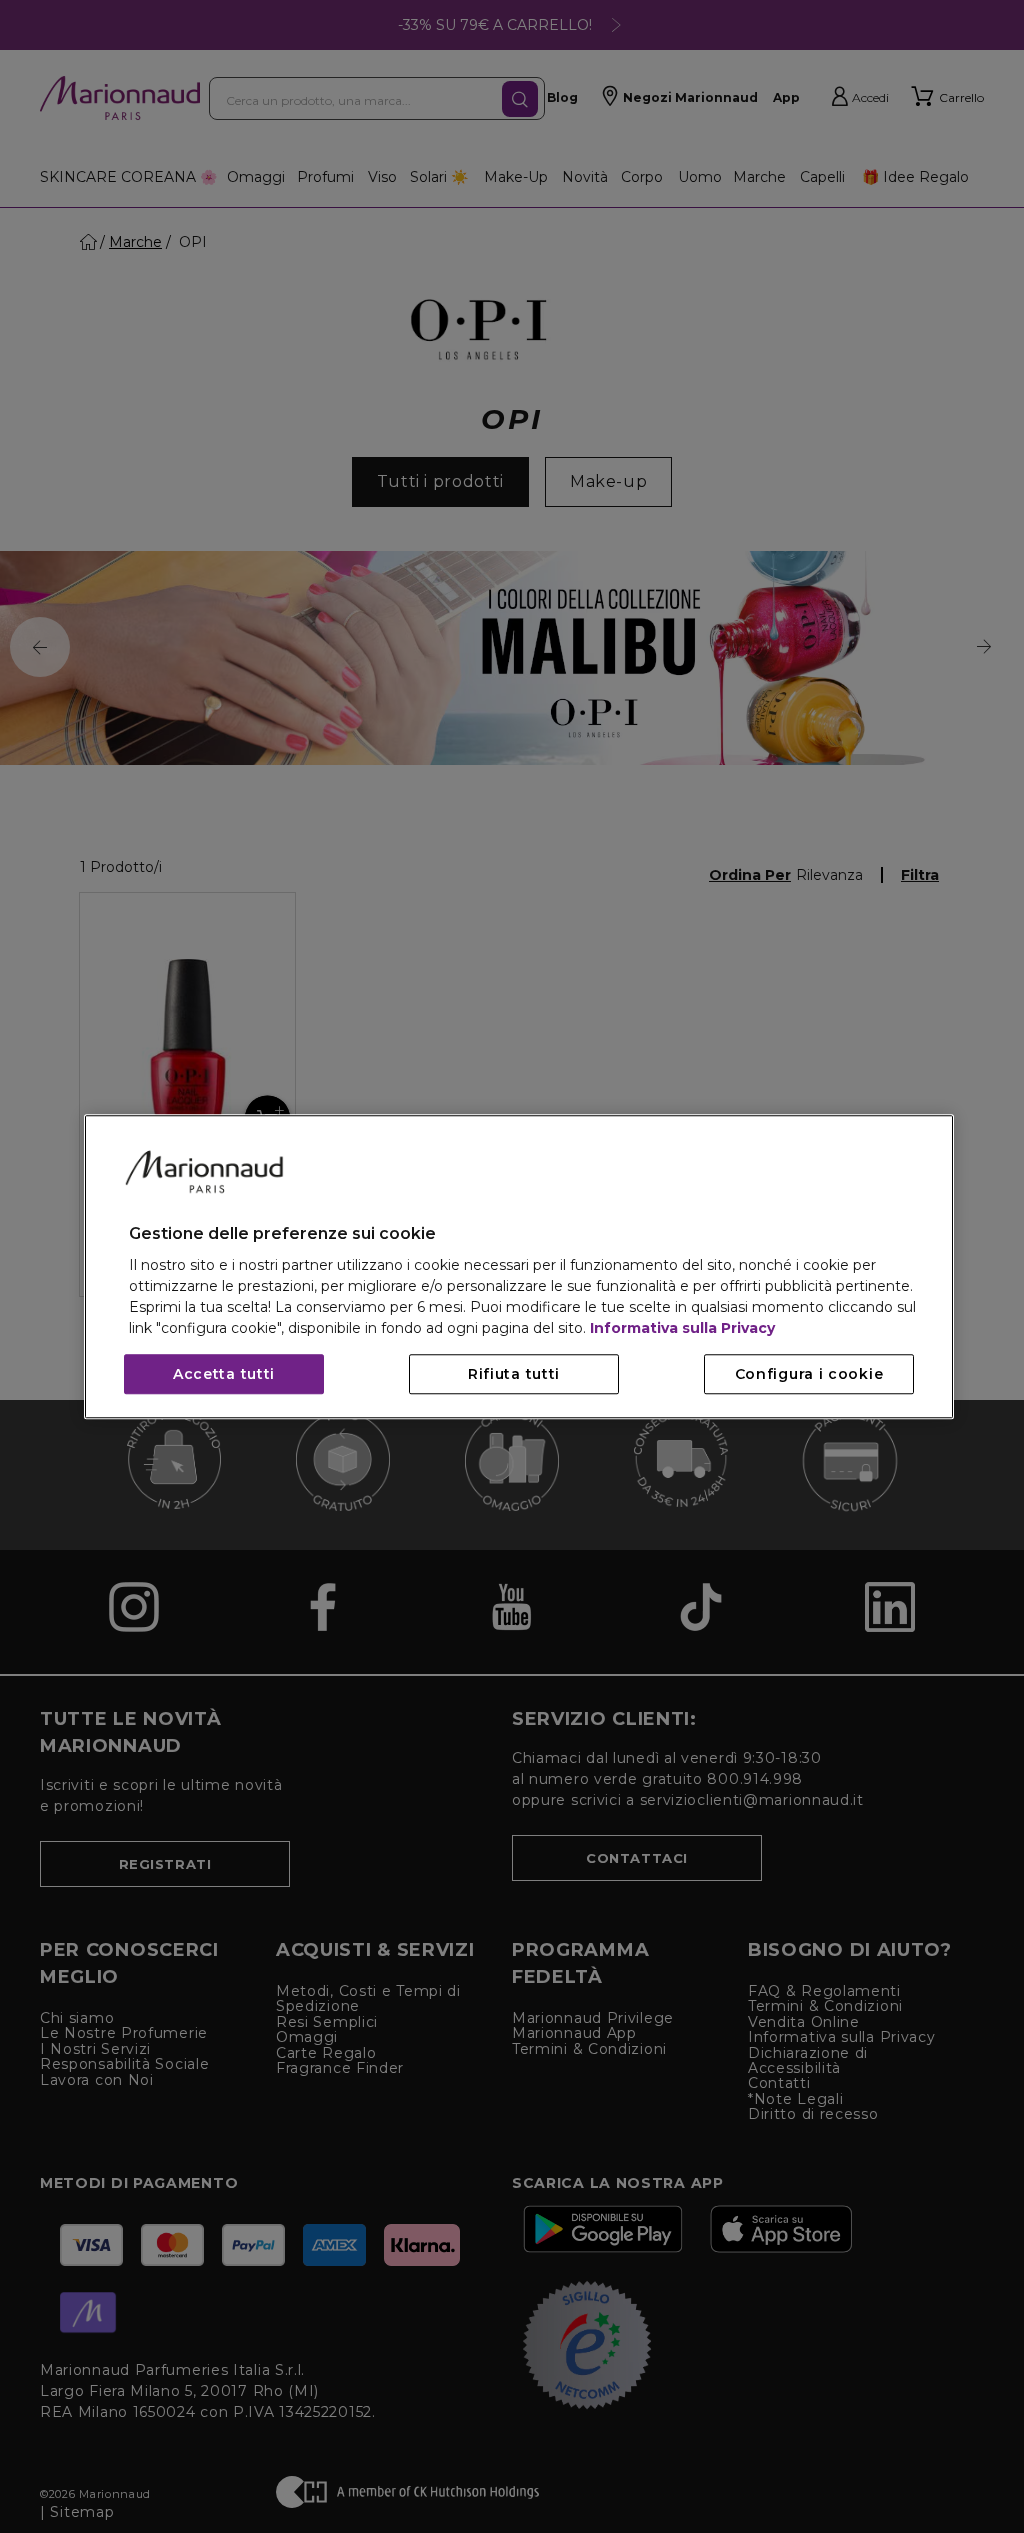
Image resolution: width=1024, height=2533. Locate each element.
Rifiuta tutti (514, 1374)
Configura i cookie (809, 1374)
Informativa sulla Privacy (682, 1328)
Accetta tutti (224, 1374)
